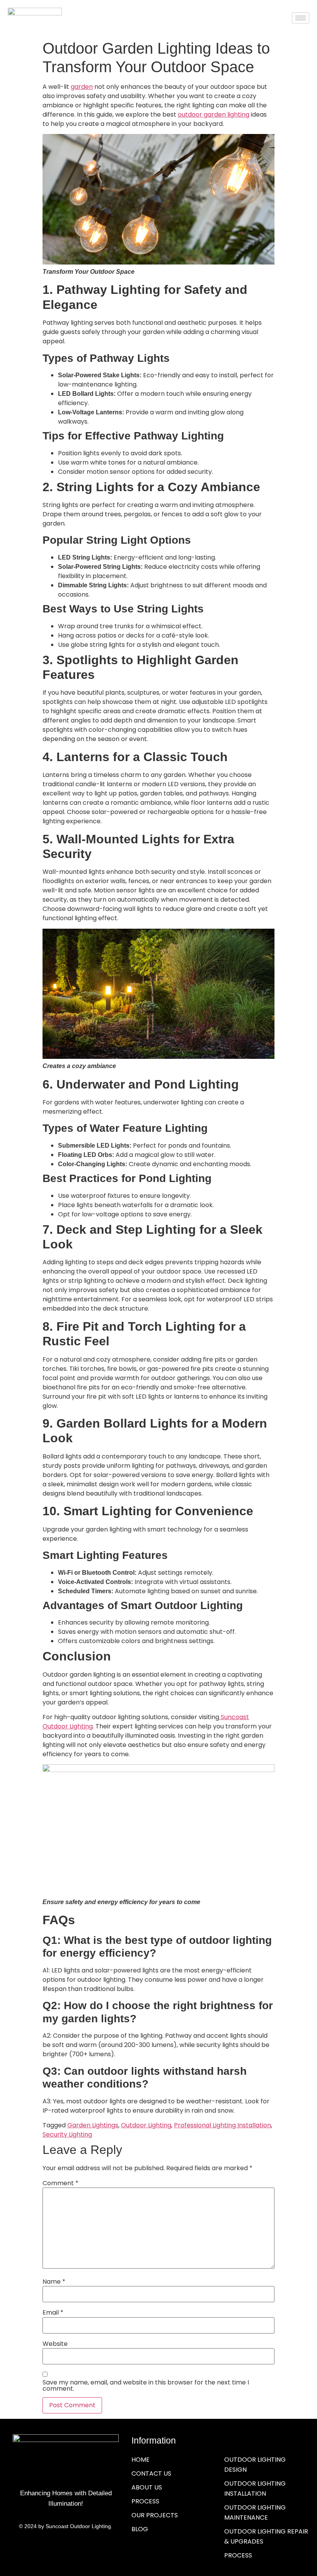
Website (55, 2344)
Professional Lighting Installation (222, 2125)
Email (53, 2313)
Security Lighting (67, 2134)
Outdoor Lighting (146, 2125)
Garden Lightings (93, 2125)
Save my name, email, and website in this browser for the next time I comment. (146, 2386)
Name (54, 2282)
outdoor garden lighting (214, 114)
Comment (61, 2183)
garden (82, 87)
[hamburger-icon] (301, 18)
